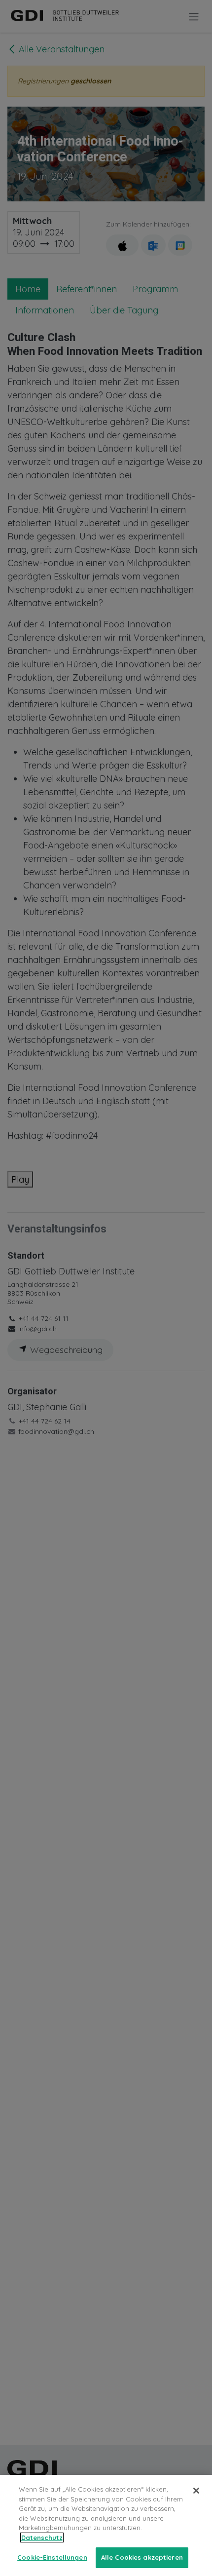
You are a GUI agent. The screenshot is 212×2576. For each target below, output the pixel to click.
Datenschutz (42, 2538)
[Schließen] (196, 2491)
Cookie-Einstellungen (52, 2557)
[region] (106, 2525)
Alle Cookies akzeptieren (142, 2557)
